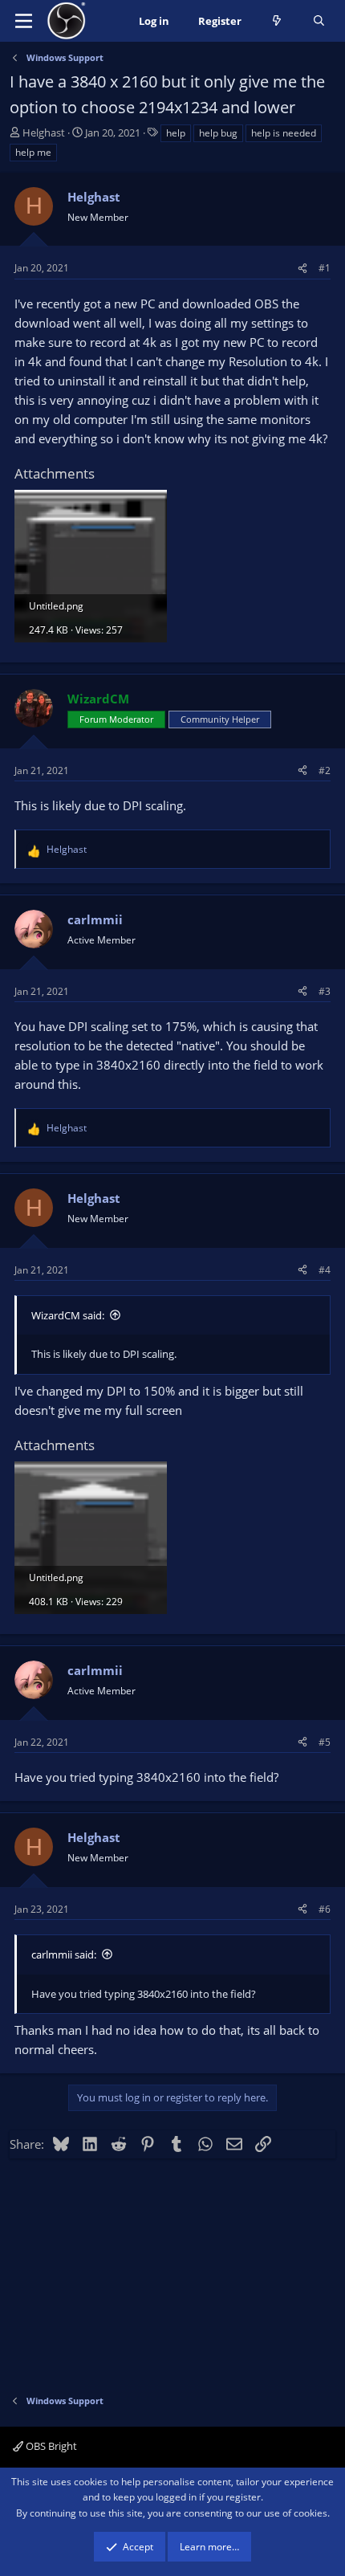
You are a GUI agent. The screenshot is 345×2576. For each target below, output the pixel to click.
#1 (325, 268)
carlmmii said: (64, 1954)
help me (33, 152)
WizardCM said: (68, 1315)
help (176, 133)
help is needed (284, 133)
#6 (325, 1909)
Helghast (44, 132)
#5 (325, 1742)
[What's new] (277, 21)
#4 (325, 1270)
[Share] (302, 268)
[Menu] (24, 21)
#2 (325, 770)
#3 (325, 991)
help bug (218, 133)
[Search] (319, 21)
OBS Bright (50, 2446)
